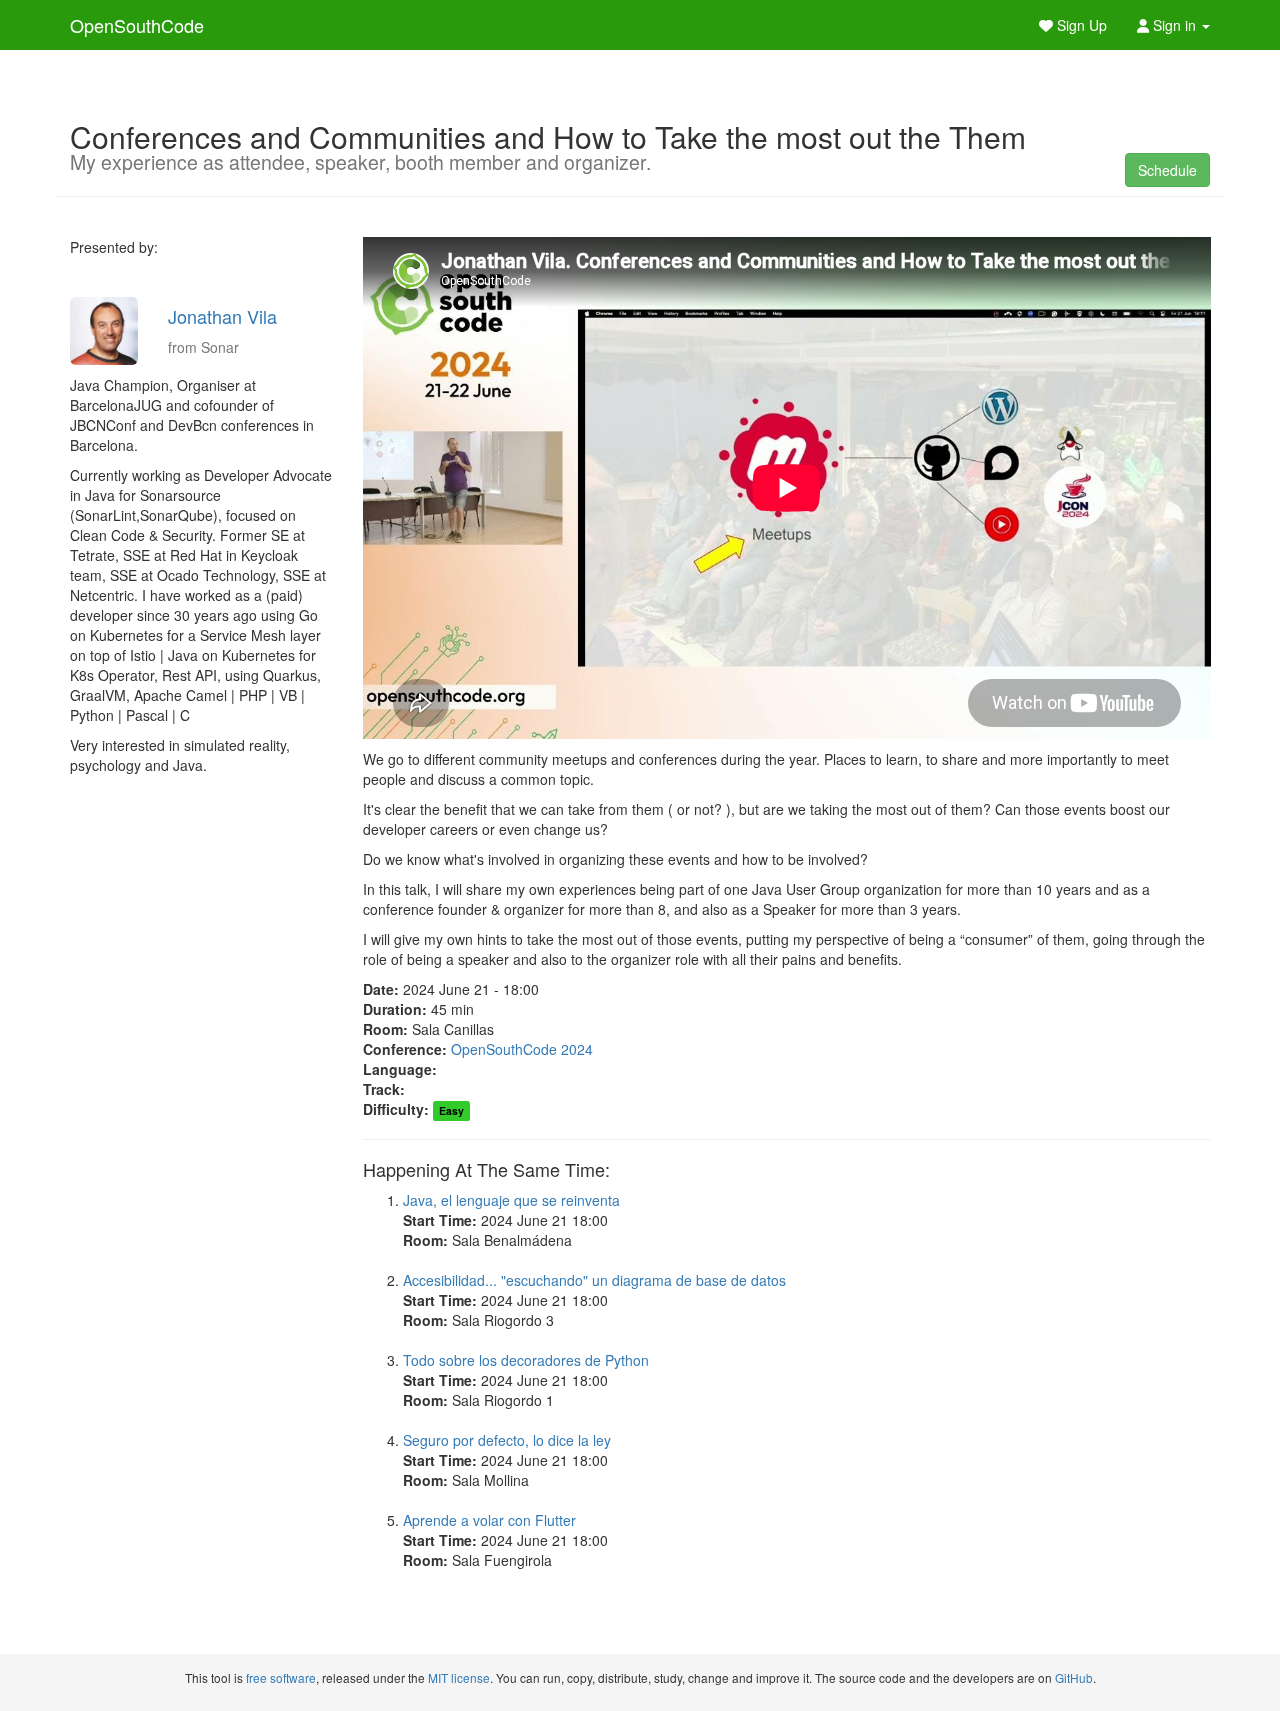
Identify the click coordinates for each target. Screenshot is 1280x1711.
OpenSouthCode (137, 25)
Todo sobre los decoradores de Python (526, 1360)
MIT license (459, 1677)
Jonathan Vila (222, 316)
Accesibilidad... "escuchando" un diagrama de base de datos (594, 1280)
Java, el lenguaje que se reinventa (511, 1200)
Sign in (1174, 25)
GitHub (1074, 1677)
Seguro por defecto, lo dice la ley (507, 1440)
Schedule (1167, 170)
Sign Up (1080, 25)
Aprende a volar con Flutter (489, 1520)
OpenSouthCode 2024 (522, 1049)
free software (281, 1677)
